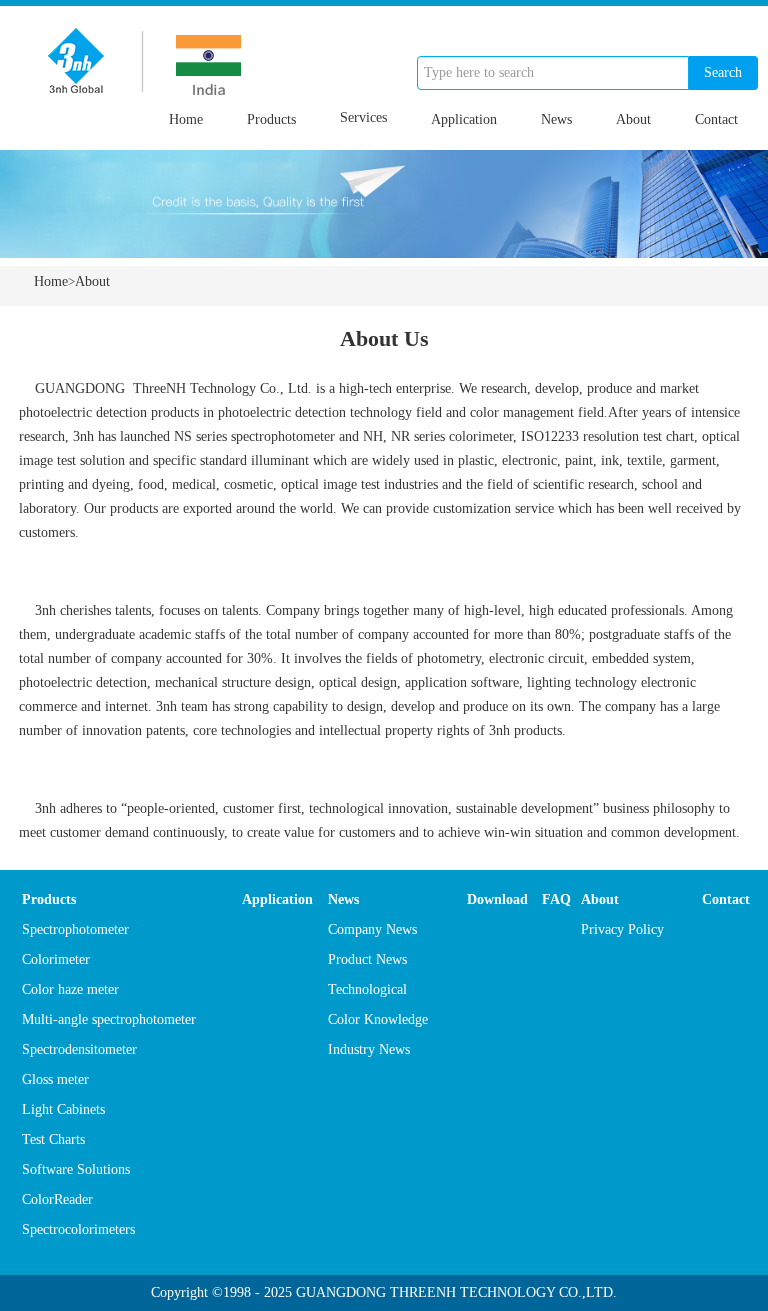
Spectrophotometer (75, 929)
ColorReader (57, 1199)
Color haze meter (70, 989)
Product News (367, 959)
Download (497, 899)
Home (186, 119)
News (556, 119)
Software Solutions (76, 1169)
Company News (372, 929)
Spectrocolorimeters (78, 1229)
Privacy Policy (622, 929)
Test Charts (53, 1139)
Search (723, 72)
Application (464, 119)
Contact (716, 119)
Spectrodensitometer (79, 1049)
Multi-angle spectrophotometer (109, 1019)
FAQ (556, 899)
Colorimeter (56, 959)
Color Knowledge (378, 1019)
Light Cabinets (63, 1109)
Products (271, 119)
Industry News (369, 1049)
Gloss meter (55, 1079)
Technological (367, 989)
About (633, 119)
